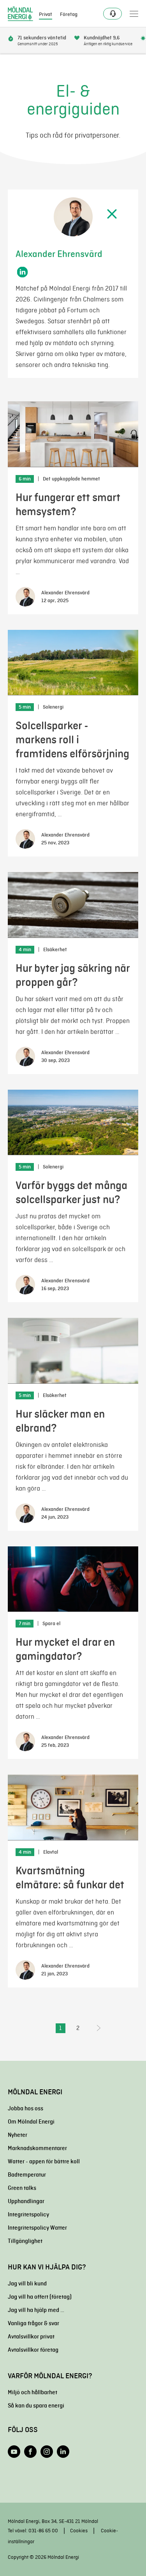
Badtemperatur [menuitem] (27, 2175)
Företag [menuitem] (69, 14)
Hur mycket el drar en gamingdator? (65, 1649)
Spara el (51, 1624)
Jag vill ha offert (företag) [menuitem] (40, 2297)
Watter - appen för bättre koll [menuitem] (44, 2161)
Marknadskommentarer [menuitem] (37, 2148)
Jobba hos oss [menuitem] (26, 2108)
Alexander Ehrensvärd (65, 593)
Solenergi (53, 707)
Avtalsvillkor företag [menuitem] (33, 2350)
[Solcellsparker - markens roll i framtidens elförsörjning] (73, 663)
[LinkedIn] (22, 272)
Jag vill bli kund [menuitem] (27, 2283)
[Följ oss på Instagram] (47, 2452)
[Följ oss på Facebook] (30, 2452)
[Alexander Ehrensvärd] (25, 597)
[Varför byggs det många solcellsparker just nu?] (73, 1123)
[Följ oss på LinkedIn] (63, 2452)
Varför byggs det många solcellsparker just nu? (71, 1192)
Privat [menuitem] (46, 14)
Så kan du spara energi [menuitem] (36, 2406)
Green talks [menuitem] (22, 2188)
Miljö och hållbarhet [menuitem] (33, 2392)
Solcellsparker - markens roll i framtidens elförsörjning (72, 740)
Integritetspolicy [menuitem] (28, 2214)
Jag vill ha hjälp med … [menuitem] (36, 2310)
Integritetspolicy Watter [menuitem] (37, 2228)
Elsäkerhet (55, 950)
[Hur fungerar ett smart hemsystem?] (73, 434)
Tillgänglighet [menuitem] (25, 2241)
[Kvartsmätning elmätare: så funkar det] (73, 1807)
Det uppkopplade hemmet (71, 479)
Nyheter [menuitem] (18, 2135)
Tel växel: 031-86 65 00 (33, 2531)
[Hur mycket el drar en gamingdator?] (73, 1579)
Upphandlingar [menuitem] (26, 2201)
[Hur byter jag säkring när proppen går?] (73, 905)
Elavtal (51, 1852)
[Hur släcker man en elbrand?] (73, 1351)
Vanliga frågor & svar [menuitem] (33, 2323)
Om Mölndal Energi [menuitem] (31, 2122)
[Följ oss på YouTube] (14, 2452)
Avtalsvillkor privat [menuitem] (31, 2337)
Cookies (79, 2531)
